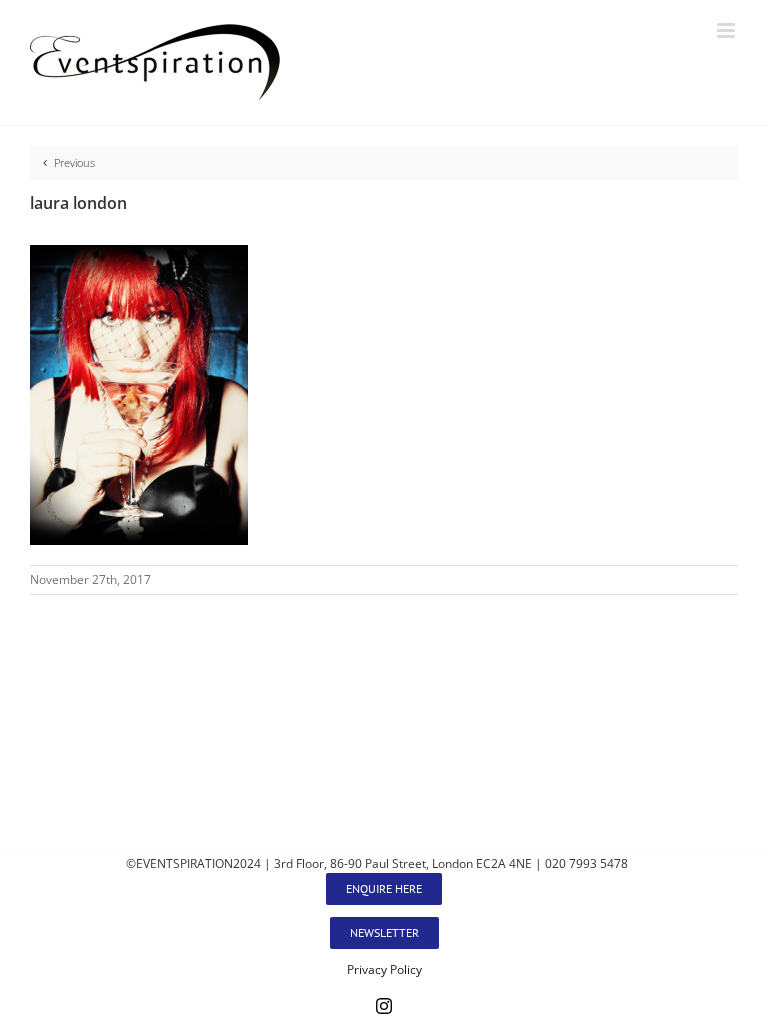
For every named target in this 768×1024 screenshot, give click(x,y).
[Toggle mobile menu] (727, 30)
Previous (74, 162)
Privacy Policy (384, 969)
